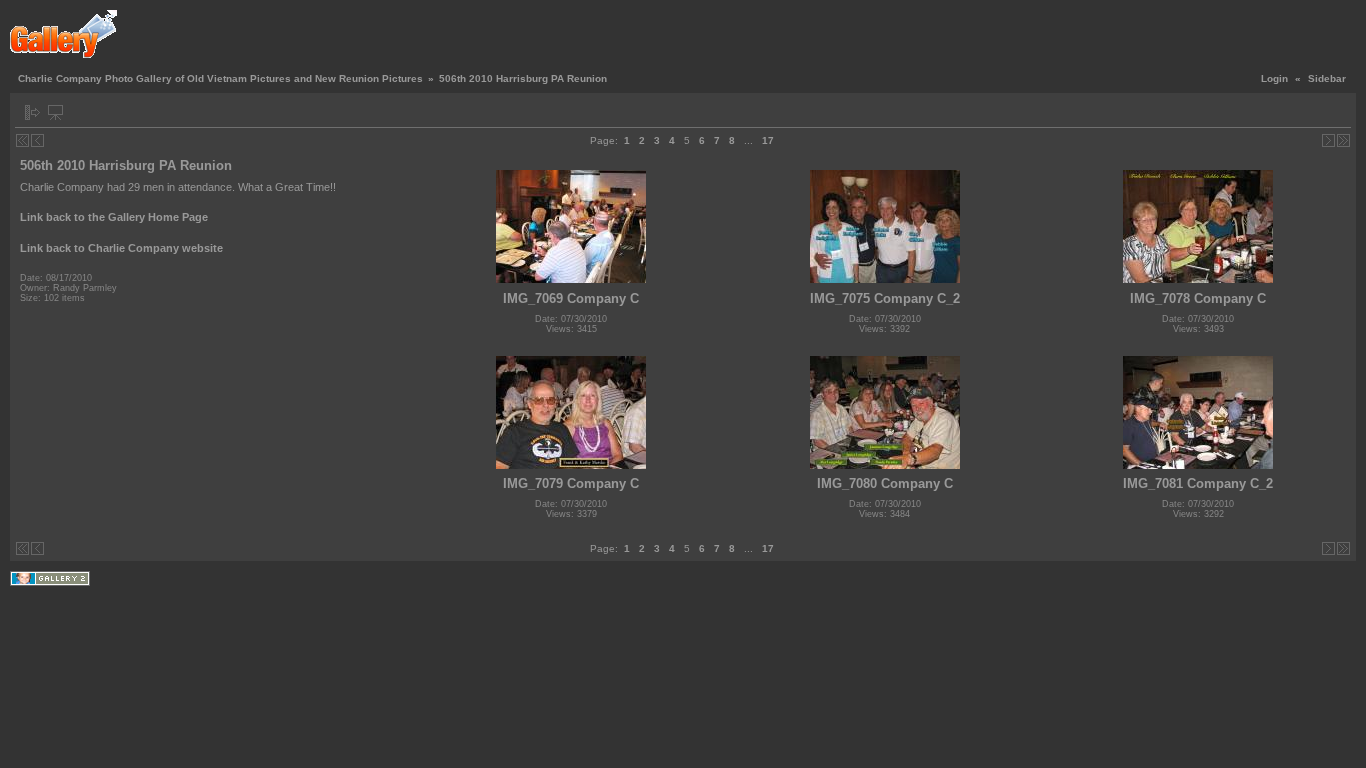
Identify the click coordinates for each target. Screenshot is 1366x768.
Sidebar (1327, 78)
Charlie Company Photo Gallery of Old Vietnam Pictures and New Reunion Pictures (220, 78)
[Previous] (37, 140)
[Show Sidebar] (32, 112)
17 (768, 140)
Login (1274, 78)
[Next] (1328, 140)
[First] (22, 140)
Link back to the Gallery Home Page (114, 217)
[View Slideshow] (55, 112)
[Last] (1343, 140)
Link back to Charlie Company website (121, 248)
